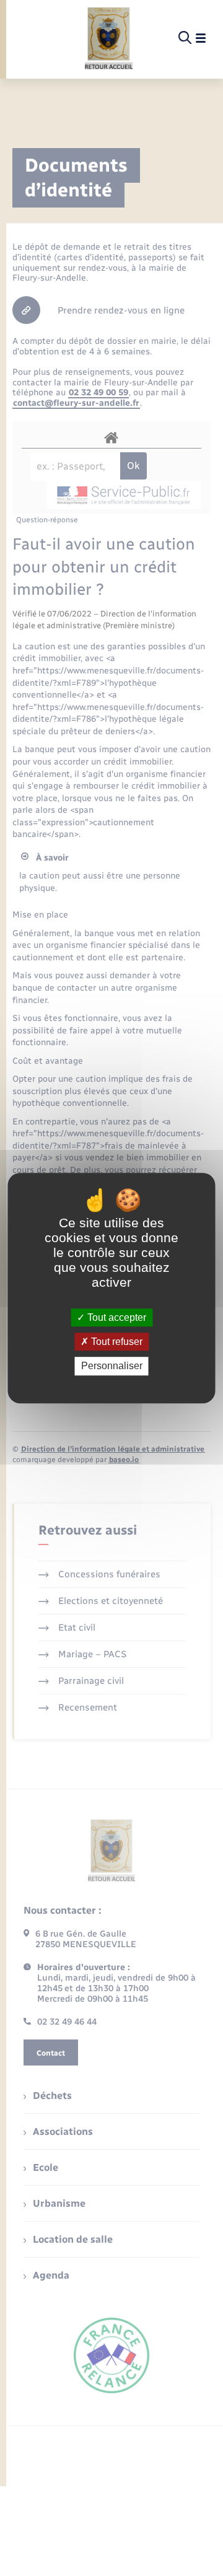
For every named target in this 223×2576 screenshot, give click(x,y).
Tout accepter (116, 1317)
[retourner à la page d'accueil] (109, 38)
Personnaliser (112, 1366)
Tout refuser (116, 1342)
